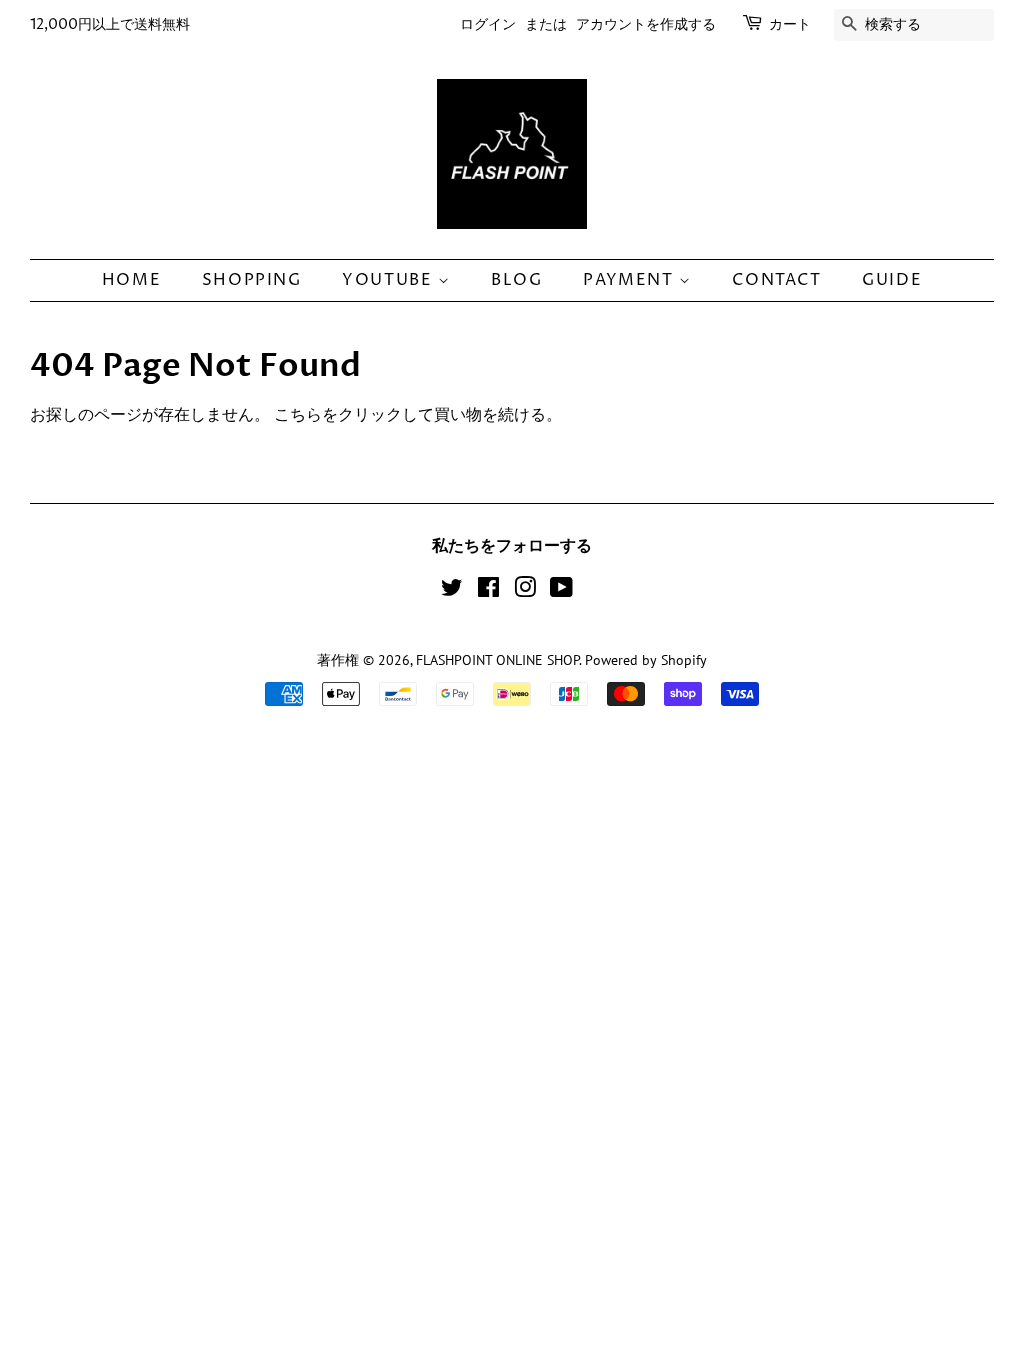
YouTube (390, 280)
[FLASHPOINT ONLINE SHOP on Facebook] (488, 591)
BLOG (516, 280)
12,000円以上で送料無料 (110, 24)
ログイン (488, 24)
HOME (131, 280)
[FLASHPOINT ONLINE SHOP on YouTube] (561, 591)
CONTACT (776, 280)
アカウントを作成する (646, 24)
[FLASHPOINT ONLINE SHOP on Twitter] (452, 591)
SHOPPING (252, 280)
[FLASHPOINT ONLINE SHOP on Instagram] (525, 591)
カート (790, 24)
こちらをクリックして (354, 414)
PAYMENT (631, 280)
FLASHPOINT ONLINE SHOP (497, 660)
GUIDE (892, 280)
